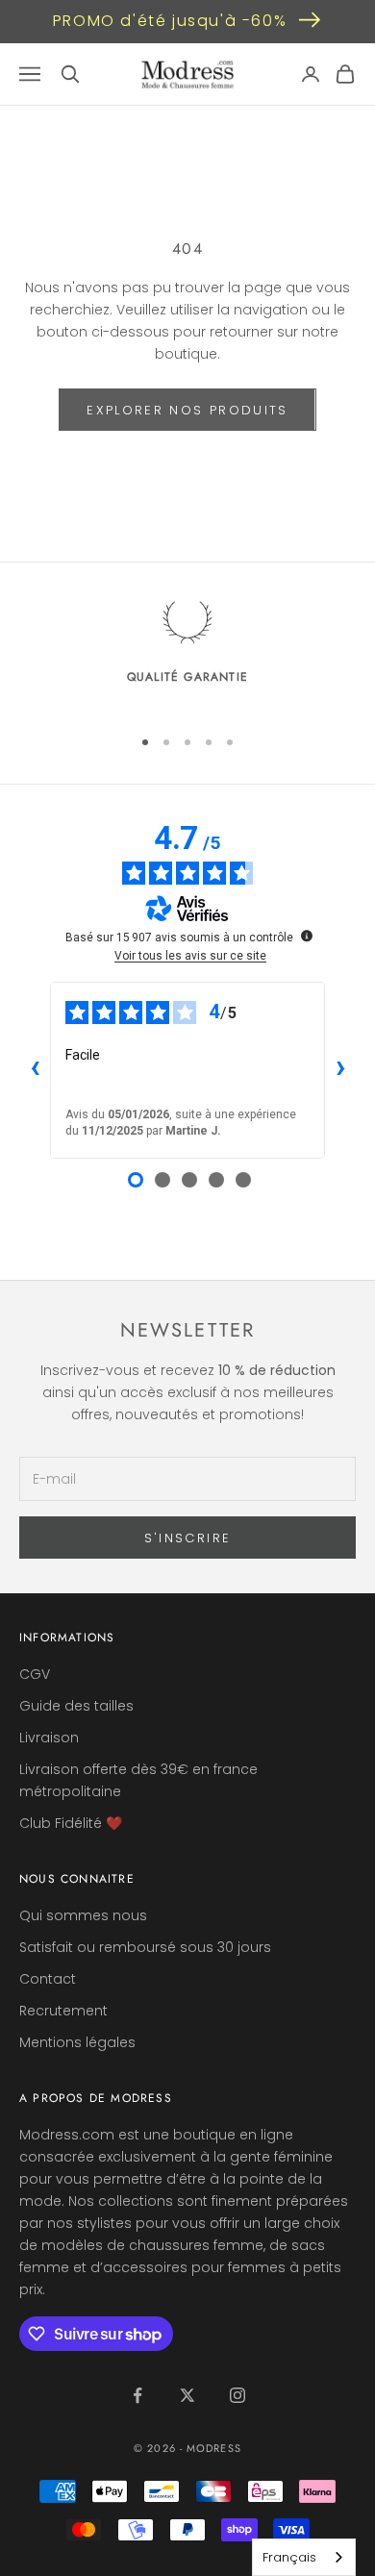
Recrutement (63, 2011)
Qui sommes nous (83, 1915)
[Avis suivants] (340, 1070)
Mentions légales (77, 2042)
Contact (48, 1979)
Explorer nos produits (187, 410)
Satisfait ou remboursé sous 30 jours (145, 1947)
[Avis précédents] (35, 1070)
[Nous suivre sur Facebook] (137, 2395)
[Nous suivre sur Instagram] (237, 2395)
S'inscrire (187, 1538)
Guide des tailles (76, 1706)
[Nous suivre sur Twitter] (187, 2395)
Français (289, 2557)
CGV (35, 1674)
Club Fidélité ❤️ (71, 1823)
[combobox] (304, 2557)
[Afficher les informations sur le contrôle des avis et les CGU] (307, 936)
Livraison (49, 1738)
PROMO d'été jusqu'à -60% (170, 21)
